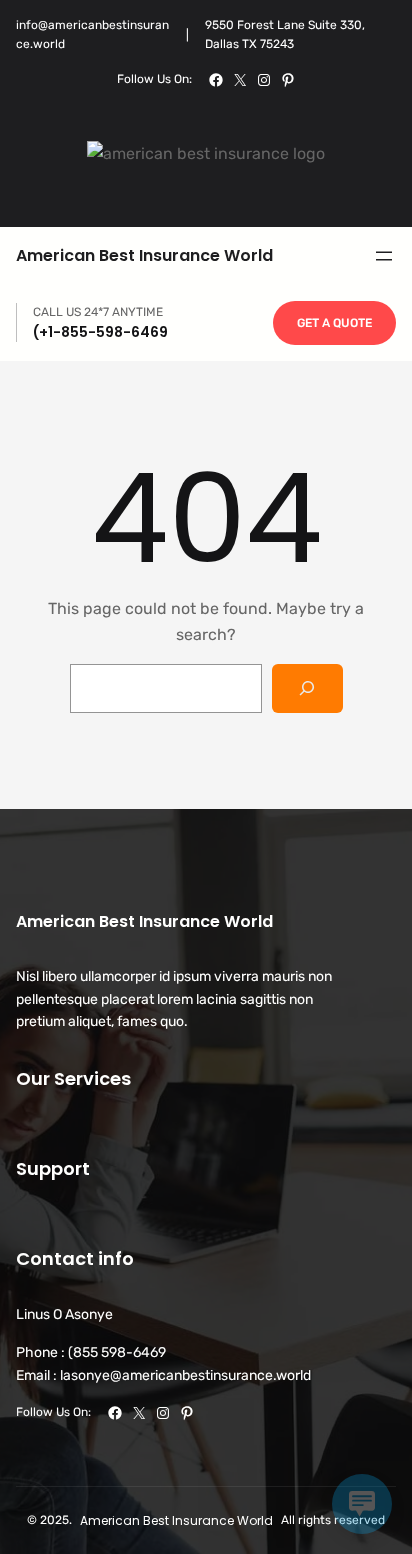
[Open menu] (384, 256)
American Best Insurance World (144, 255)
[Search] (307, 688)
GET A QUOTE (334, 323)
